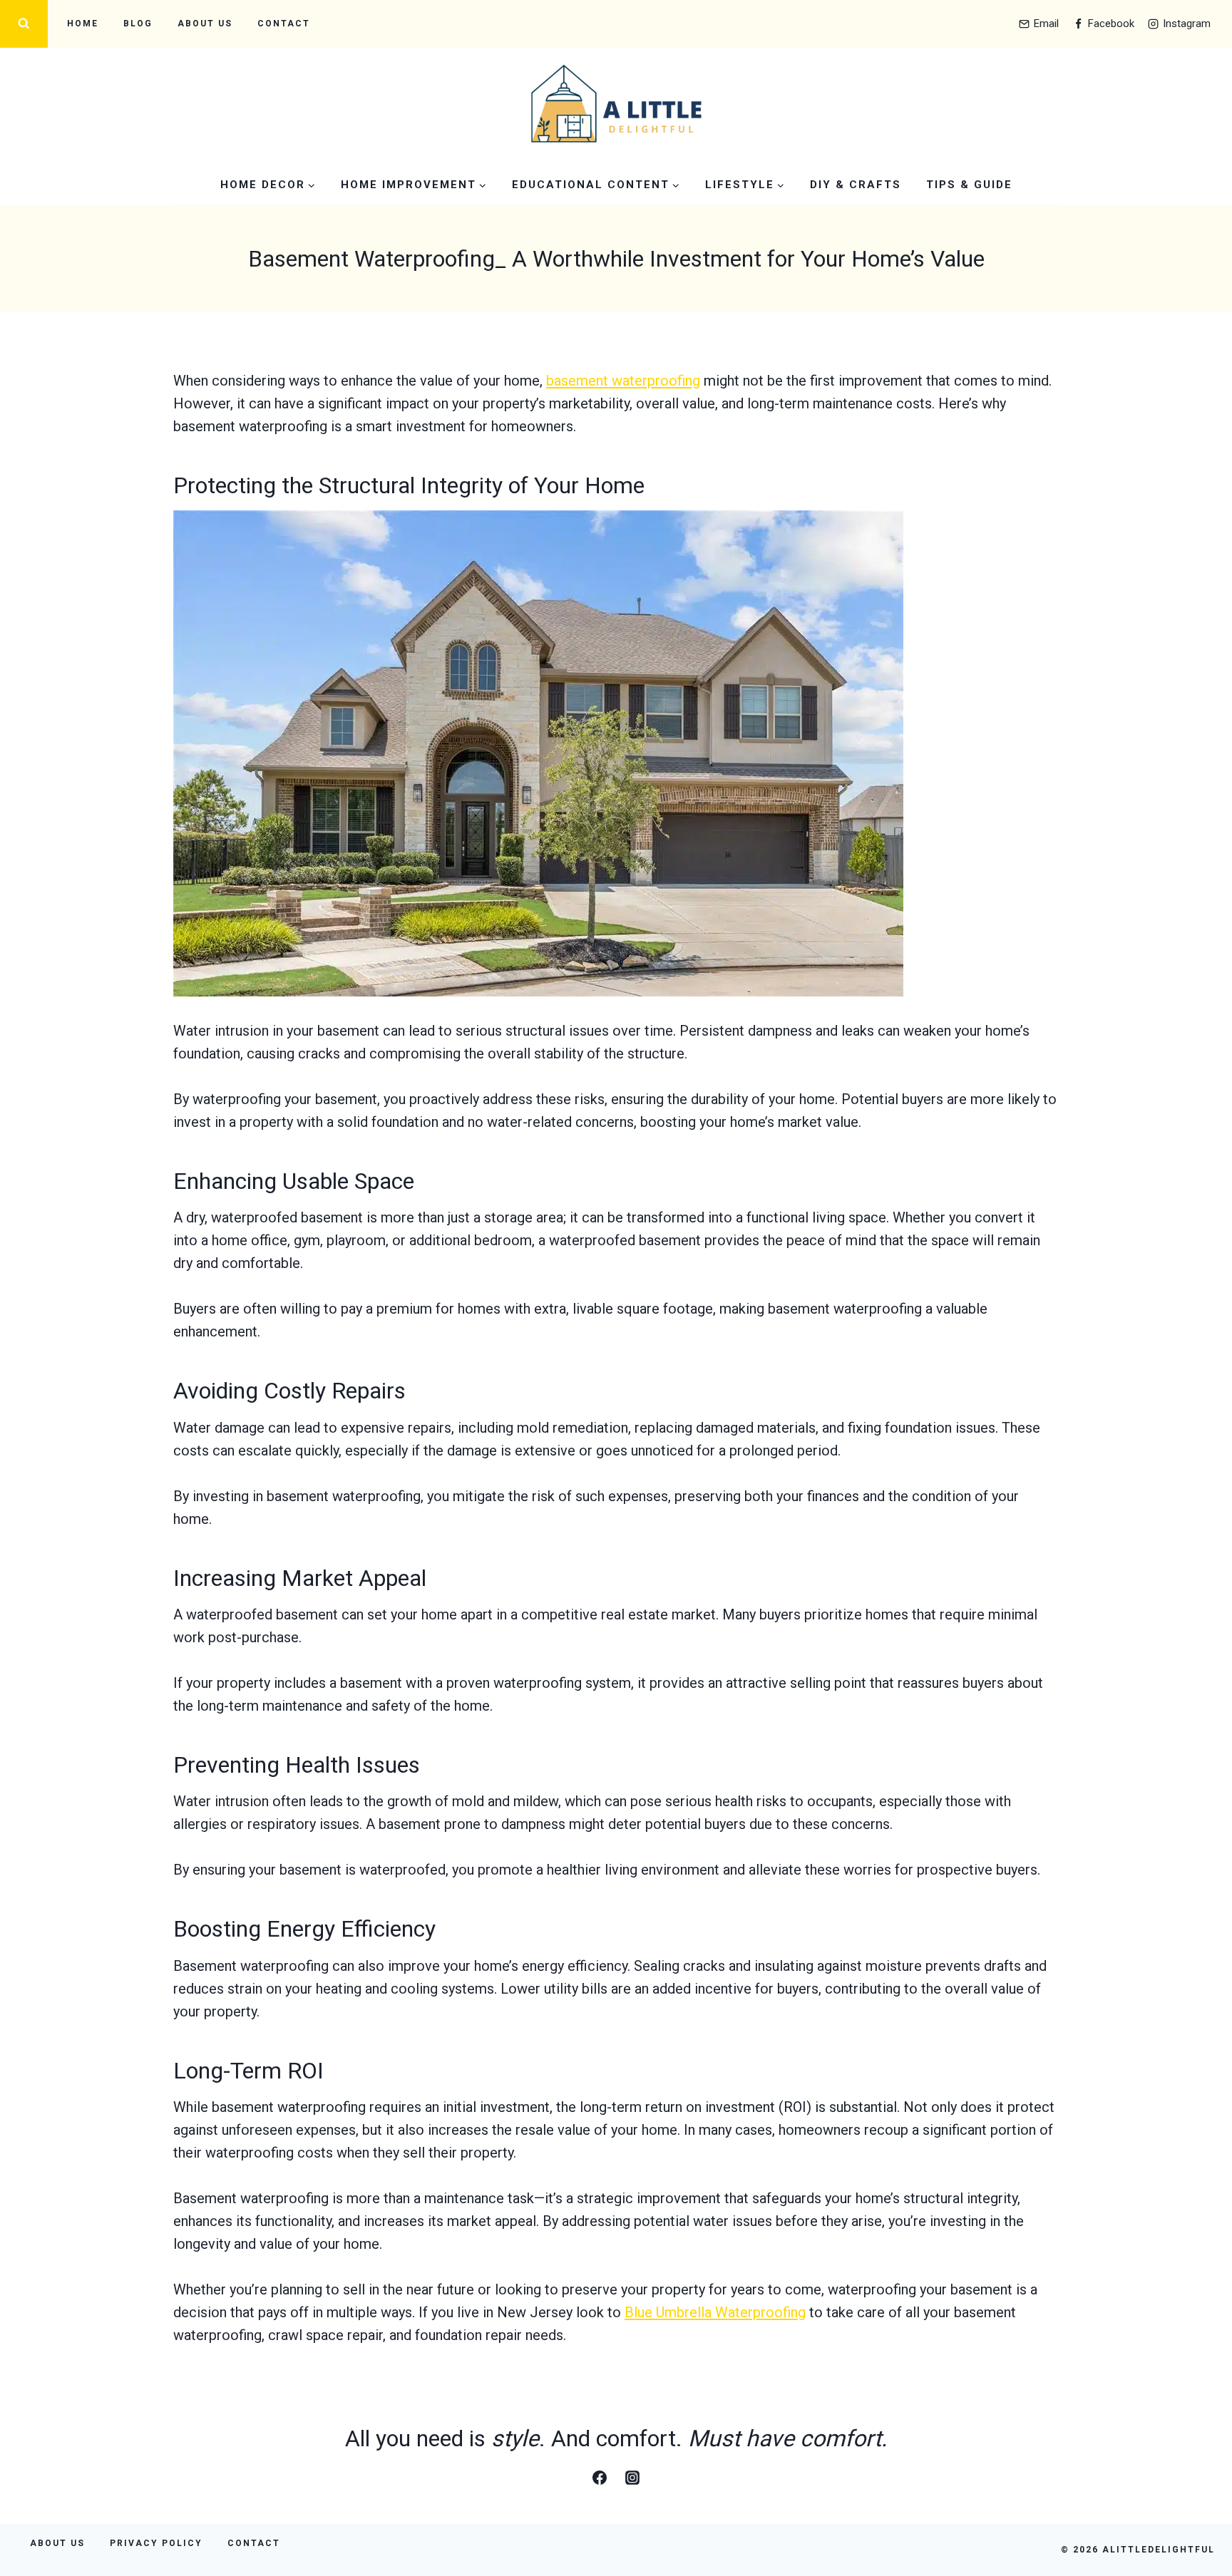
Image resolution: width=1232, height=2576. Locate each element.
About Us (205, 24)
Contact (284, 24)
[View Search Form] (24, 24)
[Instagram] (632, 2478)
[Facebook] (600, 2478)
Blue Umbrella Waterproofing (715, 2312)
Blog (138, 24)
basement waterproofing (623, 381)
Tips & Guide (969, 185)
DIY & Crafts (856, 185)
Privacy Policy (156, 2543)
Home (83, 24)
